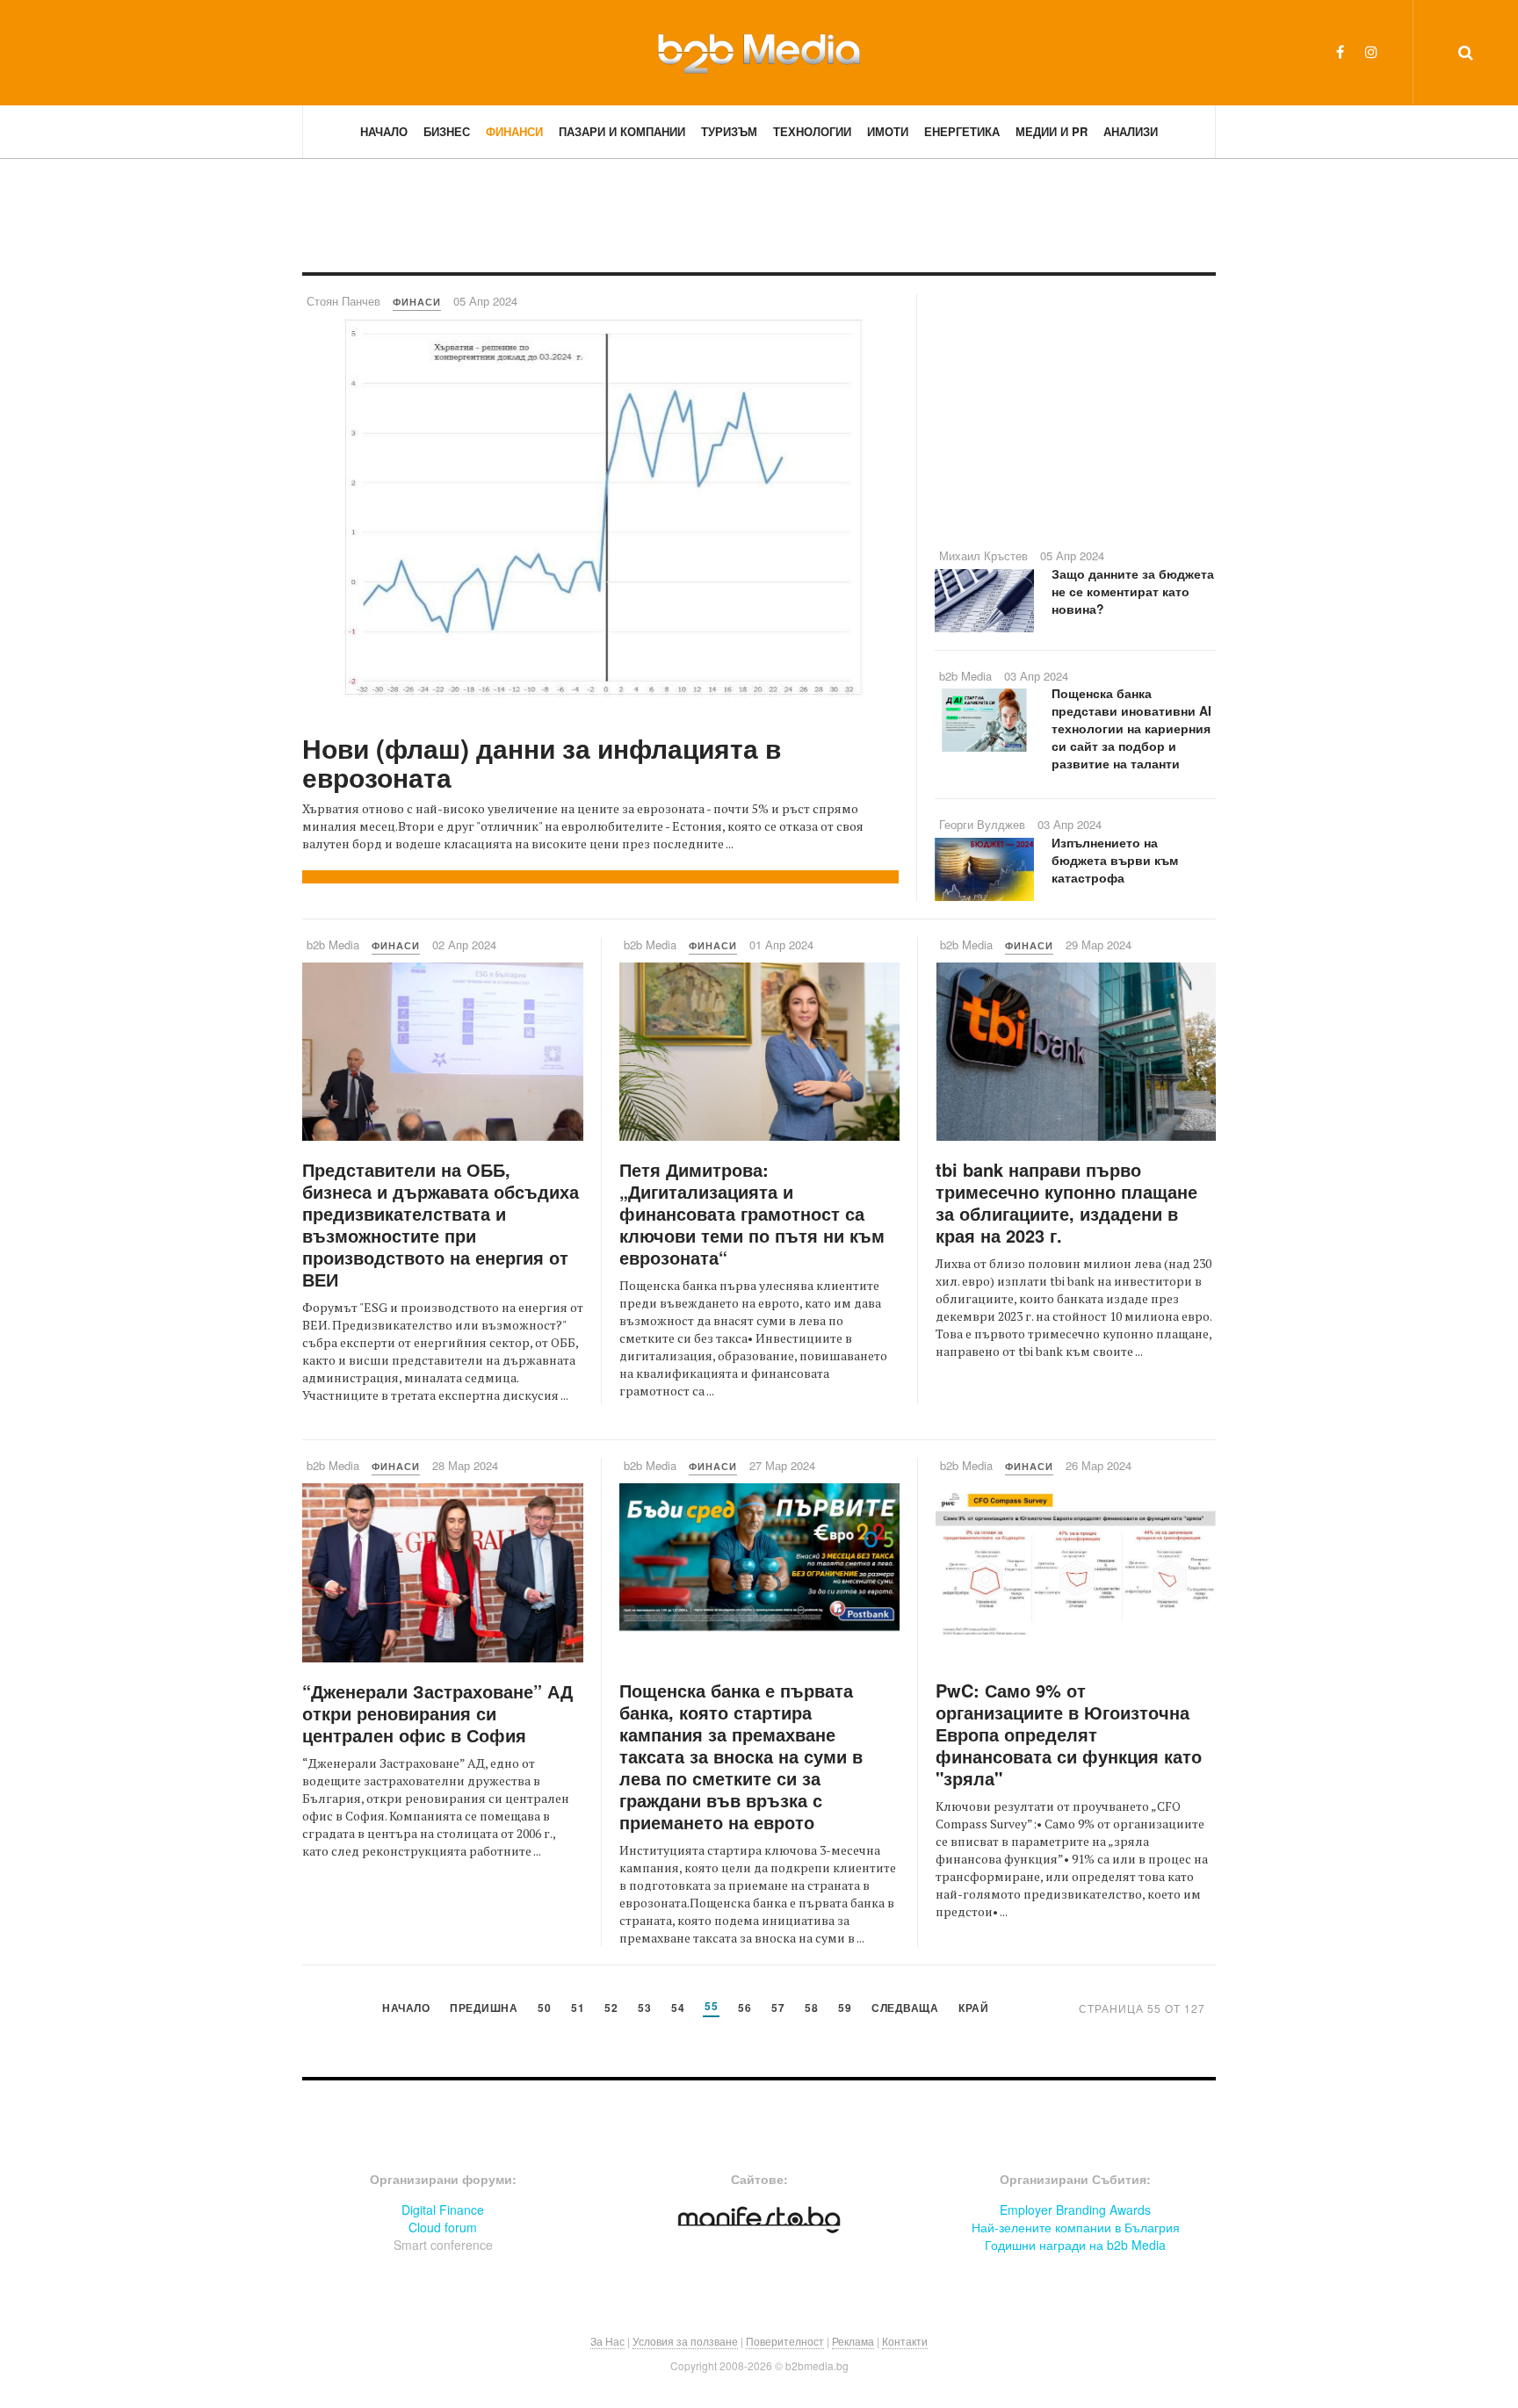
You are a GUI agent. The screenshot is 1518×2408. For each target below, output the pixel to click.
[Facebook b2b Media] (1340, 51)
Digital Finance (443, 2210)
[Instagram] (1371, 51)
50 (544, 2009)
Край (973, 2009)
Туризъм (729, 131)
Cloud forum (443, 2227)
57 (778, 2009)
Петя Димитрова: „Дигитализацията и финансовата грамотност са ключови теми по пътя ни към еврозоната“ (752, 1213)
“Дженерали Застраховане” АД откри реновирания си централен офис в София (437, 1713)
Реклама (853, 2341)
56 (745, 2009)
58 (811, 2009)
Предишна (484, 2009)
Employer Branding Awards (1075, 2210)
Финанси (514, 131)
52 (611, 2009)
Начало (384, 131)
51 (578, 2009)
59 (845, 2009)
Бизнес (447, 131)
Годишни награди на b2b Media (1075, 2245)
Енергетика (962, 131)
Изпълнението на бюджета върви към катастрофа (1115, 860)
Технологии (812, 131)
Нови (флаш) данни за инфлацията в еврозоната (542, 762)
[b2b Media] (759, 52)
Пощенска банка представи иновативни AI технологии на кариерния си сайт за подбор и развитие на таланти (1131, 728)
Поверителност (785, 2341)
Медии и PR (1052, 131)
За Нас (607, 2341)
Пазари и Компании (622, 131)
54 (678, 2009)
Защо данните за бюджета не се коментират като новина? (1133, 591)
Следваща (905, 2009)
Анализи (1131, 131)
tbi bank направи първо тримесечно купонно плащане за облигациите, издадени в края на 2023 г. (1066, 1202)
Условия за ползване (685, 2341)
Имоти (888, 131)
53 (644, 2009)
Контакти (905, 2341)
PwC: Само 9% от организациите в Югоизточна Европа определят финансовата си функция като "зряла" (1069, 1734)
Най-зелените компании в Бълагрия (1076, 2227)
